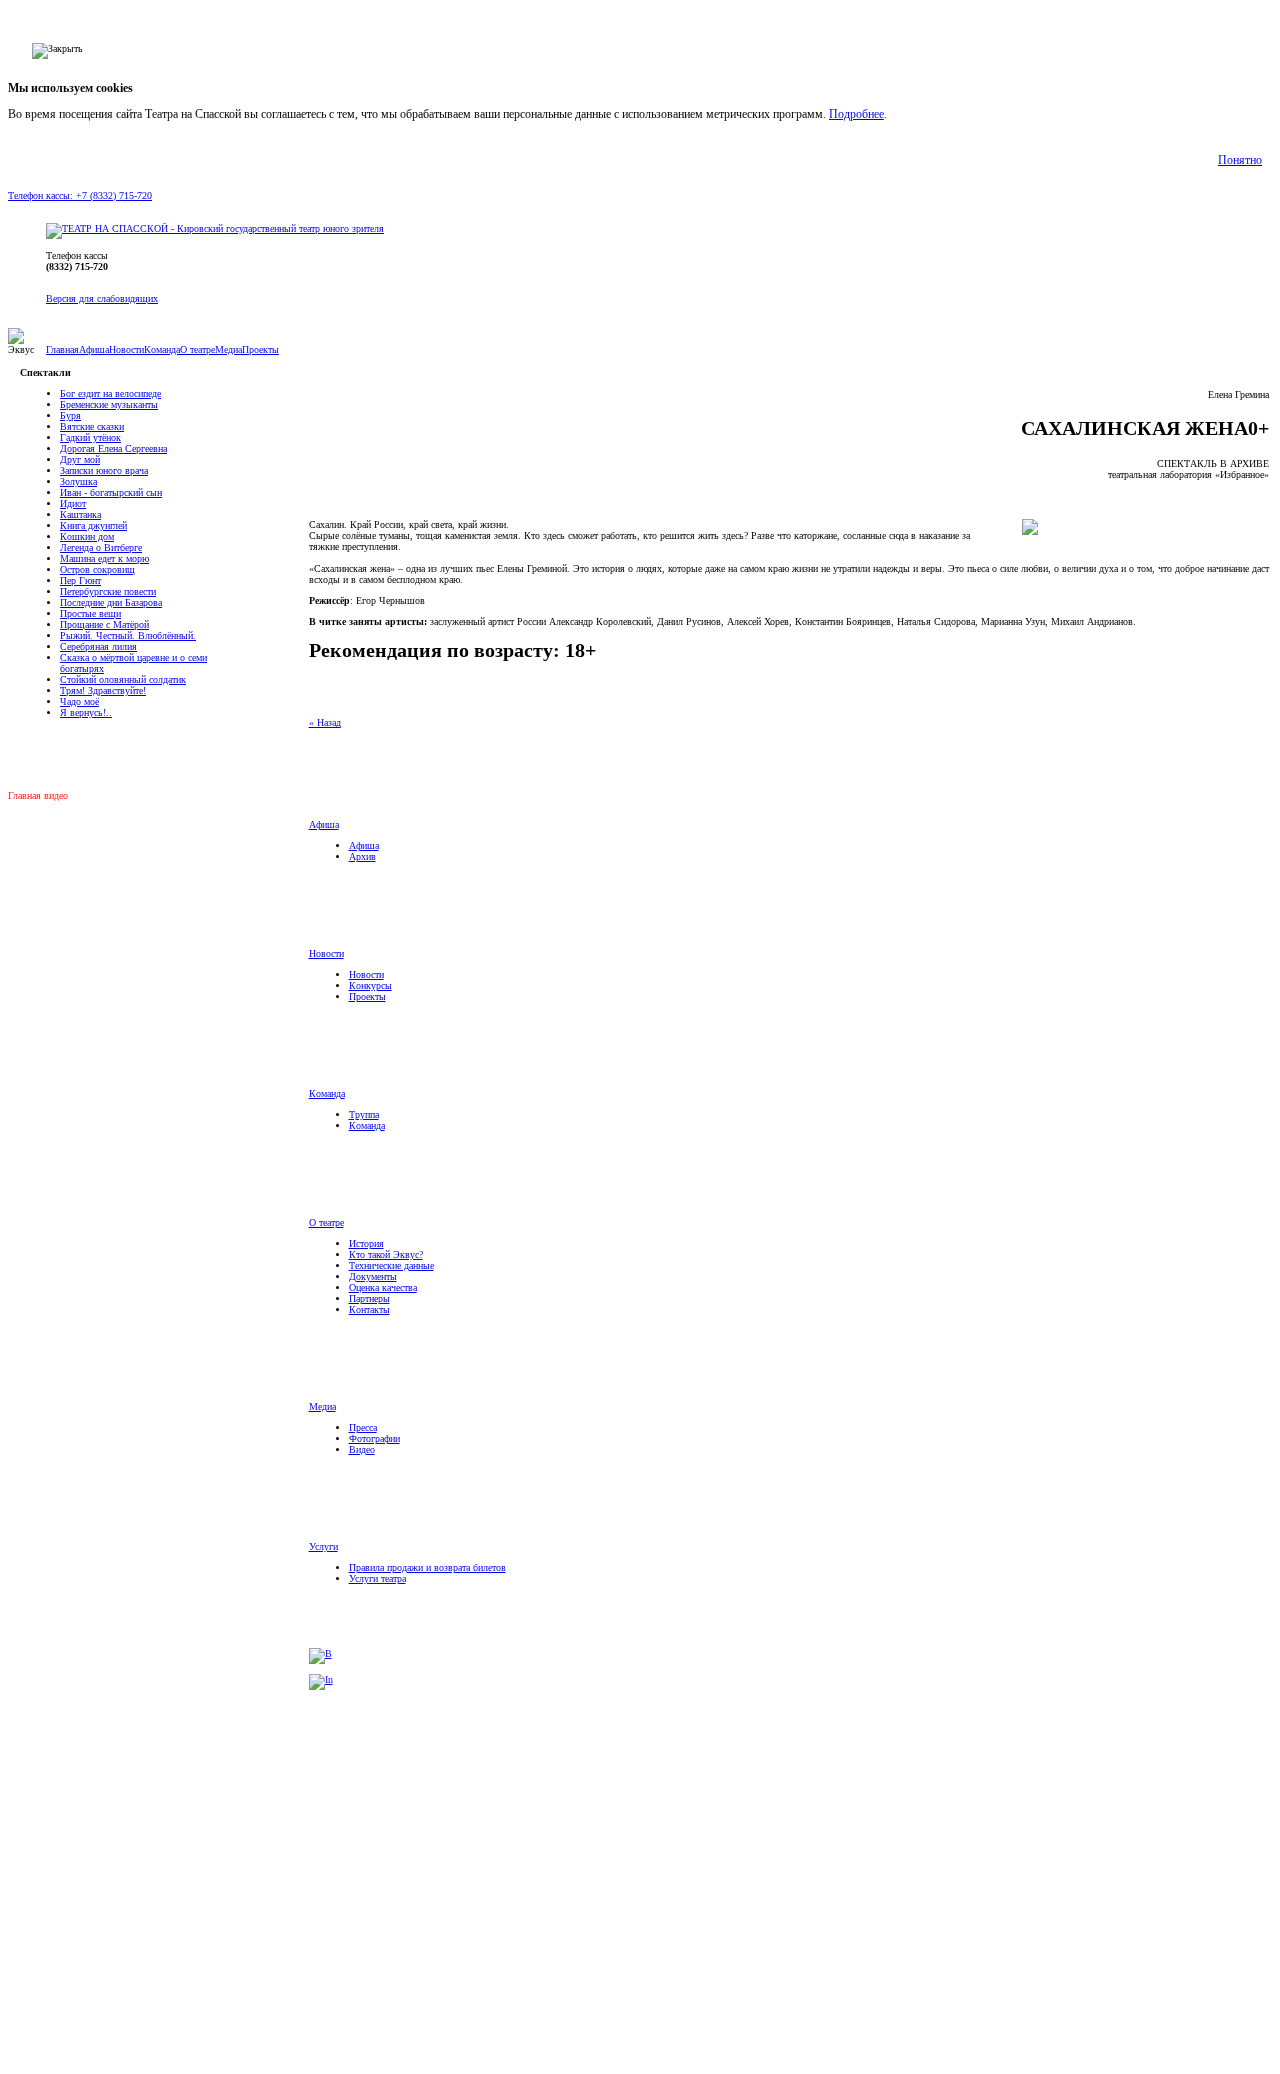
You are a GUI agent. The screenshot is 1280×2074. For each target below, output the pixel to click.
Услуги (323, 1546)
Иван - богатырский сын (111, 492)
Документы (373, 1276)
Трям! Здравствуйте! (103, 690)
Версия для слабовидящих (102, 298)
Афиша (94, 349)
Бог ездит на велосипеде (110, 393)
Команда (162, 349)
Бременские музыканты (109, 404)
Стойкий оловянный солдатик (123, 679)
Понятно (1240, 160)
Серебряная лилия (98, 646)
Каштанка (80, 514)
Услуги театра (377, 1578)
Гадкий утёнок (90, 437)
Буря (70, 415)
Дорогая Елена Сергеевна (113, 448)
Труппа (364, 1114)
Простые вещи (90, 613)
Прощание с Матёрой (104, 624)
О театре (197, 349)
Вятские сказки (92, 426)
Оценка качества (383, 1287)
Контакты (369, 1309)
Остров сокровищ (97, 569)
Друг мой (80, 459)
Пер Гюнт (80, 580)
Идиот (73, 503)
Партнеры (369, 1298)
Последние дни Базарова (111, 602)
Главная (62, 349)
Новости (126, 349)
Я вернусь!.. (86, 712)
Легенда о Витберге (101, 547)
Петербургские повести (108, 591)
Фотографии (374, 1438)
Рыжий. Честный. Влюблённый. (128, 635)
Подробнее (856, 114)
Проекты (260, 349)
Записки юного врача (104, 470)
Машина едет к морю (104, 558)
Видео (362, 1449)
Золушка (78, 481)
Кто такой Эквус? (386, 1254)
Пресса (363, 1427)
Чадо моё (79, 701)
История (366, 1243)
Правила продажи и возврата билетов (427, 1567)
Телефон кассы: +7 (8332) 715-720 (80, 195)
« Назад (325, 722)
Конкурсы (370, 985)
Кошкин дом (87, 536)
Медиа (228, 349)
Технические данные (391, 1265)
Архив (126, 754)
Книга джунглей (93, 525)
